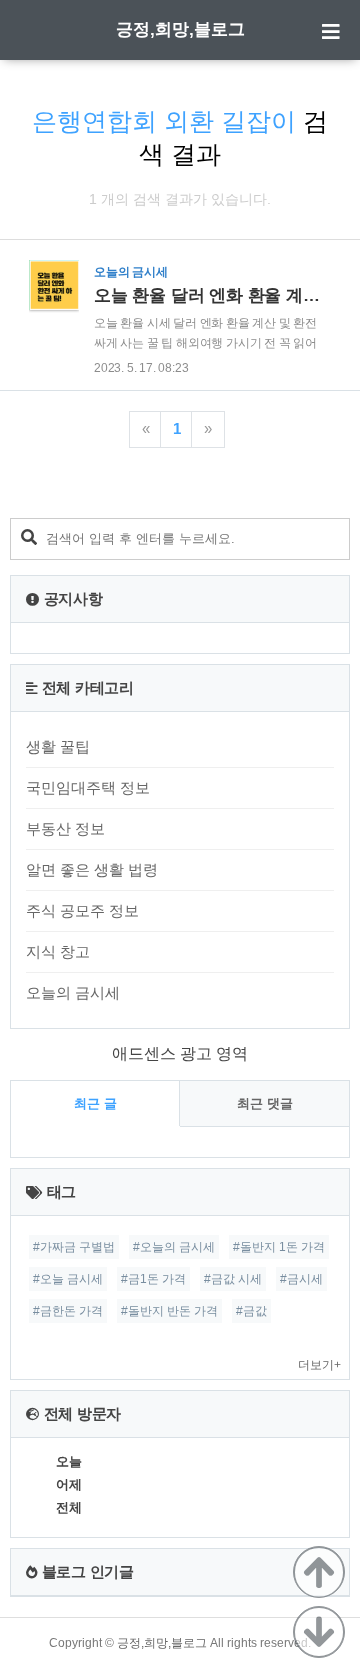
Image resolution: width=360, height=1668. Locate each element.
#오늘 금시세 (68, 1279)
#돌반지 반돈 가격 (169, 1311)
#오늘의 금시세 (174, 1247)
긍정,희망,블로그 (180, 29)
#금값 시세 (233, 1279)
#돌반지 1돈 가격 (279, 1247)
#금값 (251, 1311)
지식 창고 (58, 951)
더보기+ (319, 1365)
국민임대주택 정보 (88, 787)
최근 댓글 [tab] (265, 1103)
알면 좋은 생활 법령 (92, 869)
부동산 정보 (65, 828)
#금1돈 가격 (153, 1279)
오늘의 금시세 (73, 992)
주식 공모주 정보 (82, 910)
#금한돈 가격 (68, 1311)
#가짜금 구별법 (74, 1247)
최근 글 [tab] (95, 1103)
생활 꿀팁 (58, 746)
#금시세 (301, 1279)
